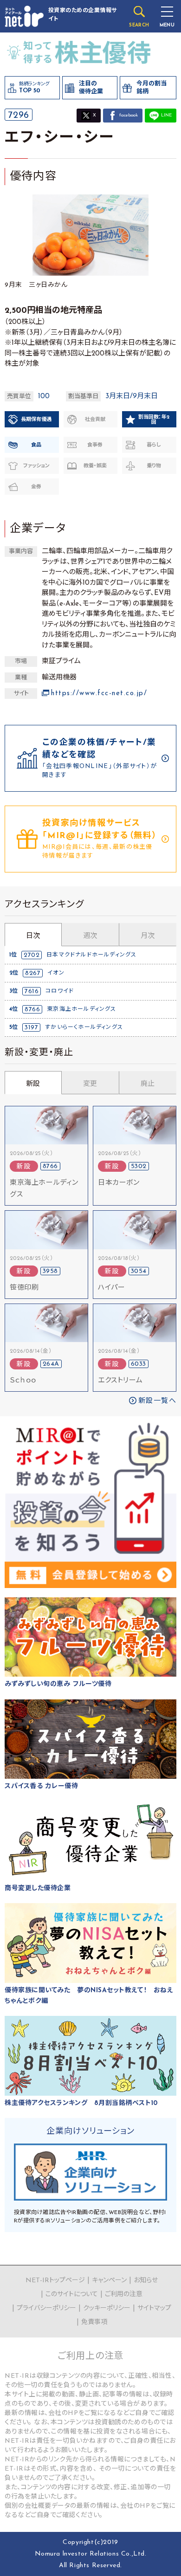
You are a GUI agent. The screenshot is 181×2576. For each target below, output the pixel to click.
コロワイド (60, 991)
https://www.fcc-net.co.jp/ (99, 694)
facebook (129, 115)
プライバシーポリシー (46, 2308)
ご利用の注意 (124, 2295)
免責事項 (94, 2322)
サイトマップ (154, 2308)
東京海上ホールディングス (81, 1009)
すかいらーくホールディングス (84, 1027)
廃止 (148, 1084)
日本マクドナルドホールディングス (91, 955)
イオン (56, 973)
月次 (148, 936)
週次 (90, 936)
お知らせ (146, 2281)
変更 (90, 1084)
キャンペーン (109, 2281)
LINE (166, 115)
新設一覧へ (158, 1401)
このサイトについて (72, 2295)
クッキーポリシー (107, 2308)
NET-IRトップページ (55, 2281)
